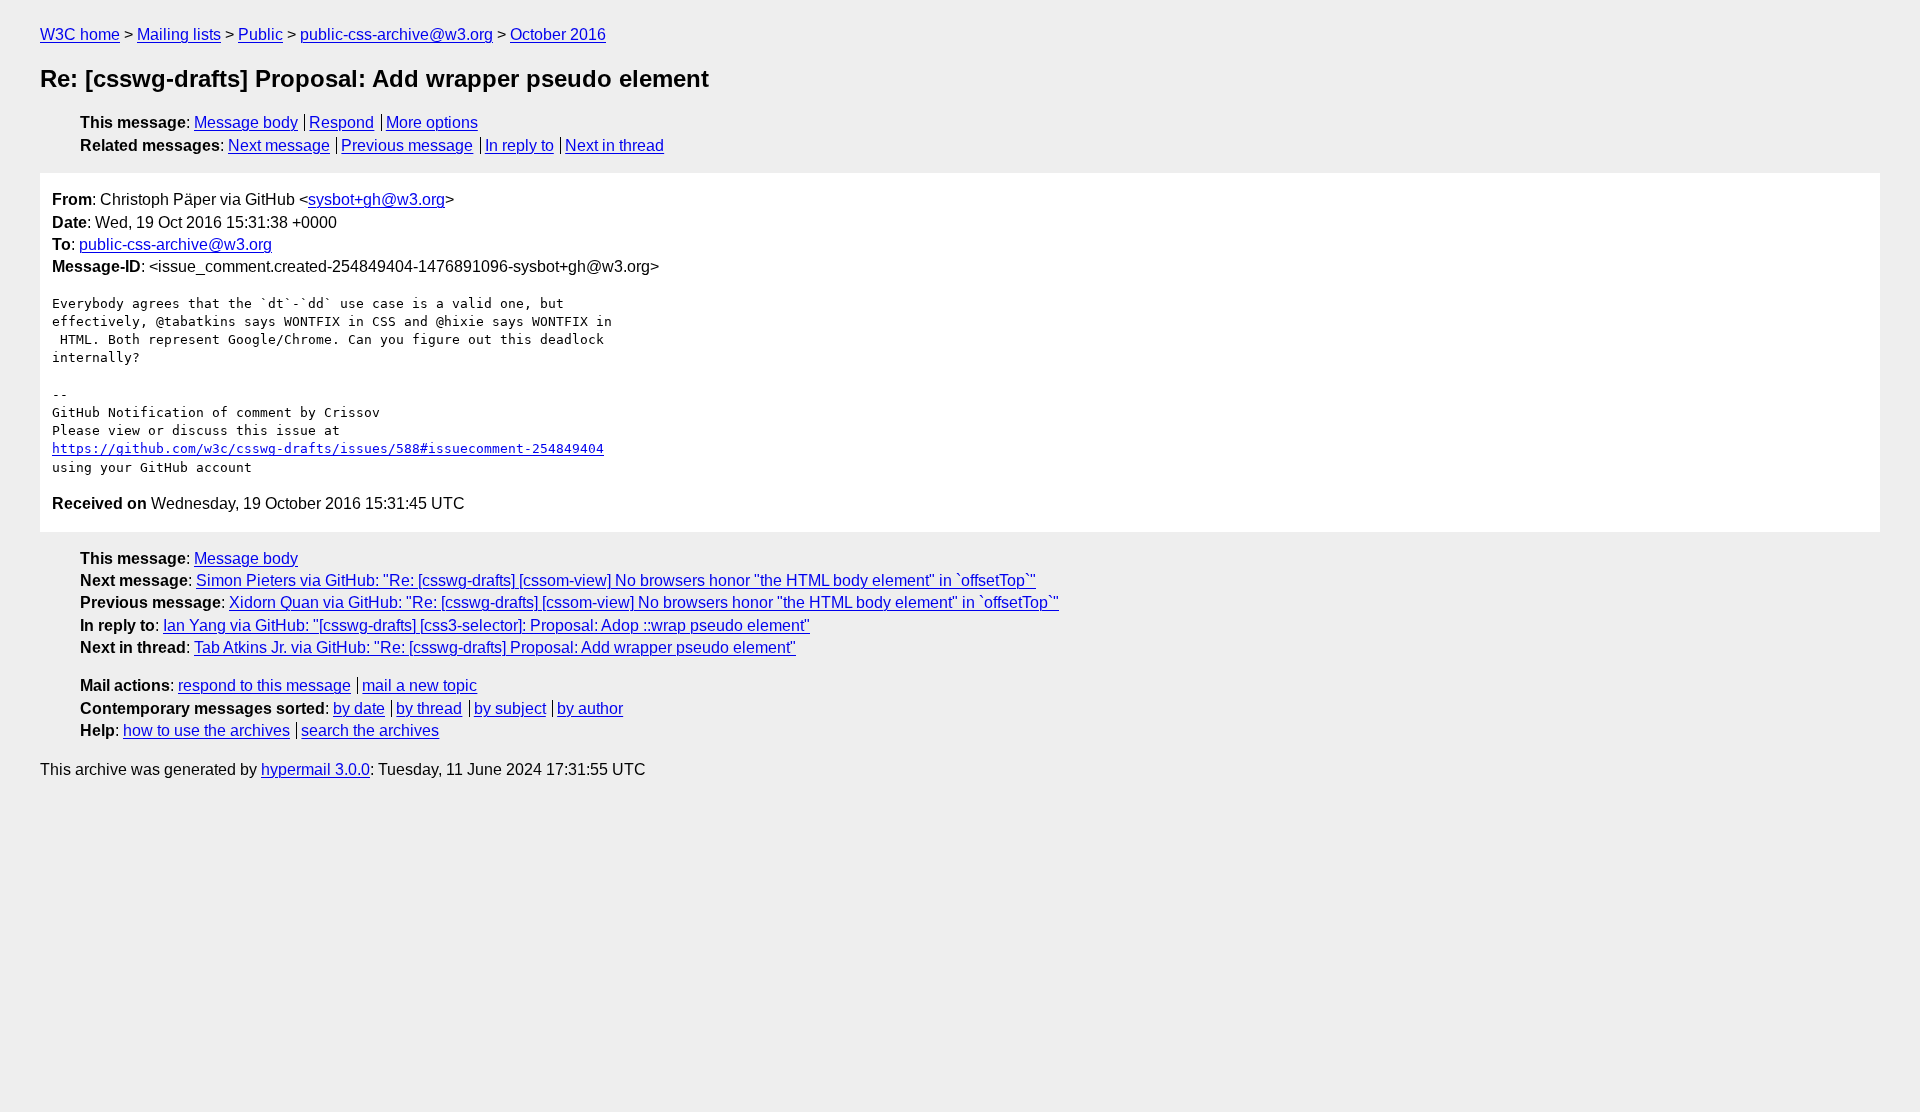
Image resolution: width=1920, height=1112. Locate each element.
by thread (429, 708)
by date (359, 708)
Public (260, 34)
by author (590, 708)
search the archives (370, 730)
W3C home (80, 34)
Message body (246, 122)
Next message (279, 145)
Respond (341, 122)
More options (432, 122)
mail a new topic (419, 685)
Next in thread (614, 145)
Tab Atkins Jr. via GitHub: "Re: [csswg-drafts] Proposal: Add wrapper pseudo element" (495, 647)
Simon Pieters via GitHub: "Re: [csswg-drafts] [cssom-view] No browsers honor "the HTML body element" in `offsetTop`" (616, 580)
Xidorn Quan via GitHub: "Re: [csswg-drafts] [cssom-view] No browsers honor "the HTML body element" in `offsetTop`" (644, 602)
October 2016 (558, 34)
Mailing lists (179, 34)
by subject (510, 708)
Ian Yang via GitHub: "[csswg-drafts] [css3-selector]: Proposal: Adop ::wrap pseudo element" (486, 625)
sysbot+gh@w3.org (376, 199)
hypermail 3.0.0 (315, 769)
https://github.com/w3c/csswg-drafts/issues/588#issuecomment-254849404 (328, 448)
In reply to (519, 145)
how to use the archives (206, 730)
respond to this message (264, 685)
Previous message (407, 145)
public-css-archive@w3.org (396, 34)
